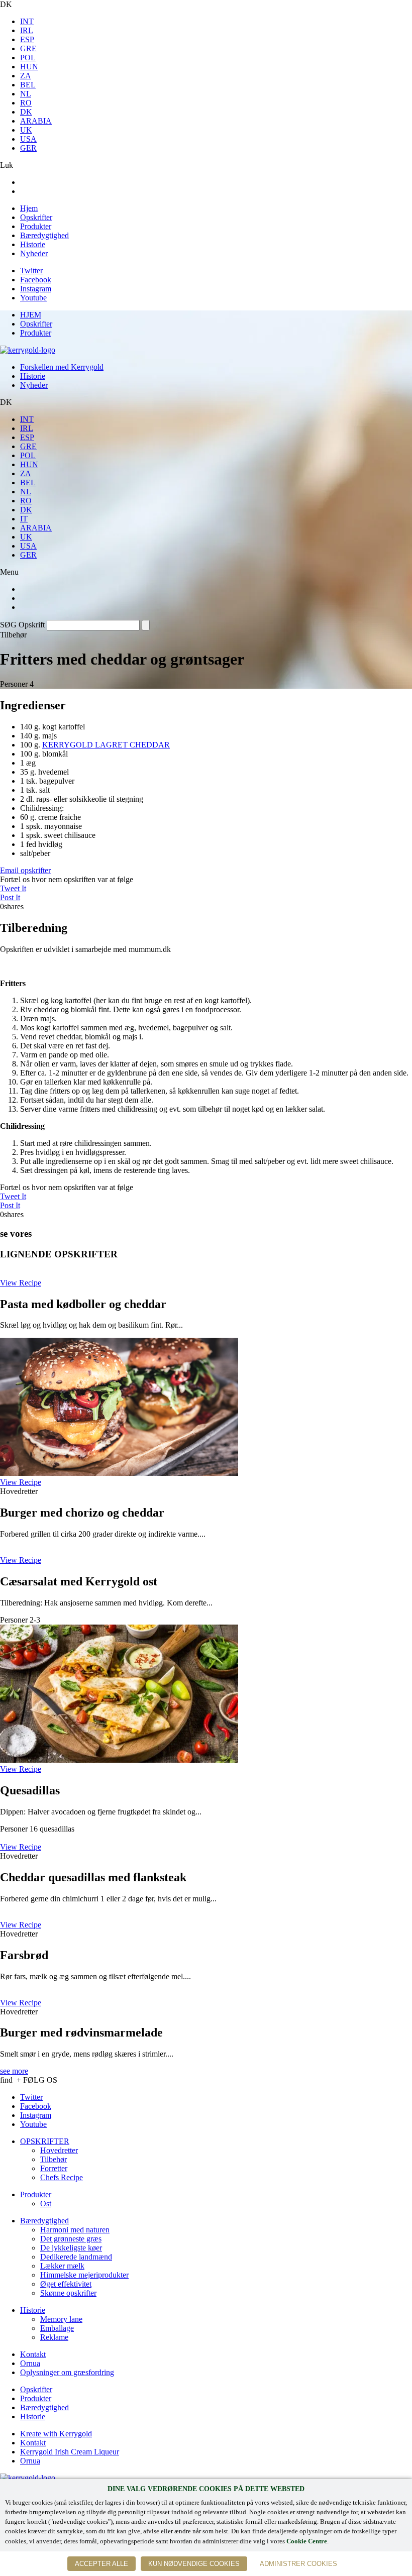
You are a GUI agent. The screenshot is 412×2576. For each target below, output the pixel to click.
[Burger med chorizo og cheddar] (119, 1473)
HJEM (31, 315)
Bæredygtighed (44, 235)
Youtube (33, 298)
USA (28, 139)
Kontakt (33, 2354)
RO (26, 103)
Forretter (54, 2168)
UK (26, 130)
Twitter (31, 271)
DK (26, 112)
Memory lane (61, 2319)
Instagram (36, 289)
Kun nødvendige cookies (194, 2564)
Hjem (29, 208)
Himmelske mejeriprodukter (84, 2275)
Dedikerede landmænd (76, 2257)
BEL (28, 85)
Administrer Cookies (298, 2564)
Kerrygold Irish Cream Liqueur (70, 2452)
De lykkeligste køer (71, 2248)
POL (28, 58)
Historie (33, 244)
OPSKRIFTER (45, 2141)
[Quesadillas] (119, 1760)
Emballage (57, 2328)
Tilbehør (54, 2159)
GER (28, 148)
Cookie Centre (307, 2541)
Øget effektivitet (66, 2284)
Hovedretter (59, 2150)
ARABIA (36, 121)
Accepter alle (101, 2564)
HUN (29, 67)
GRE (28, 48)
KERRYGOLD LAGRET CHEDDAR (106, 745)
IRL (27, 30)
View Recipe (21, 1283)
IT (24, 519)
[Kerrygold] (28, 350)
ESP (27, 39)
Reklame (54, 2337)
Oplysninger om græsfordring (67, 2372)
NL (26, 94)
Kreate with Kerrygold (56, 2434)
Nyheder (34, 253)
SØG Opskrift (22, 625)
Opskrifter (36, 217)
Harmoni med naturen (75, 2230)
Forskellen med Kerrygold (62, 367)
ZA (26, 76)
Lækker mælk (62, 2266)
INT (27, 21)
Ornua (30, 2363)
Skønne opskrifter (68, 2293)
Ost (46, 2204)
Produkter (36, 226)
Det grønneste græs (71, 2239)
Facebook (36, 280)
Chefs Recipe (62, 2177)
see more (14, 2071)
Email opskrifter (25, 870)
